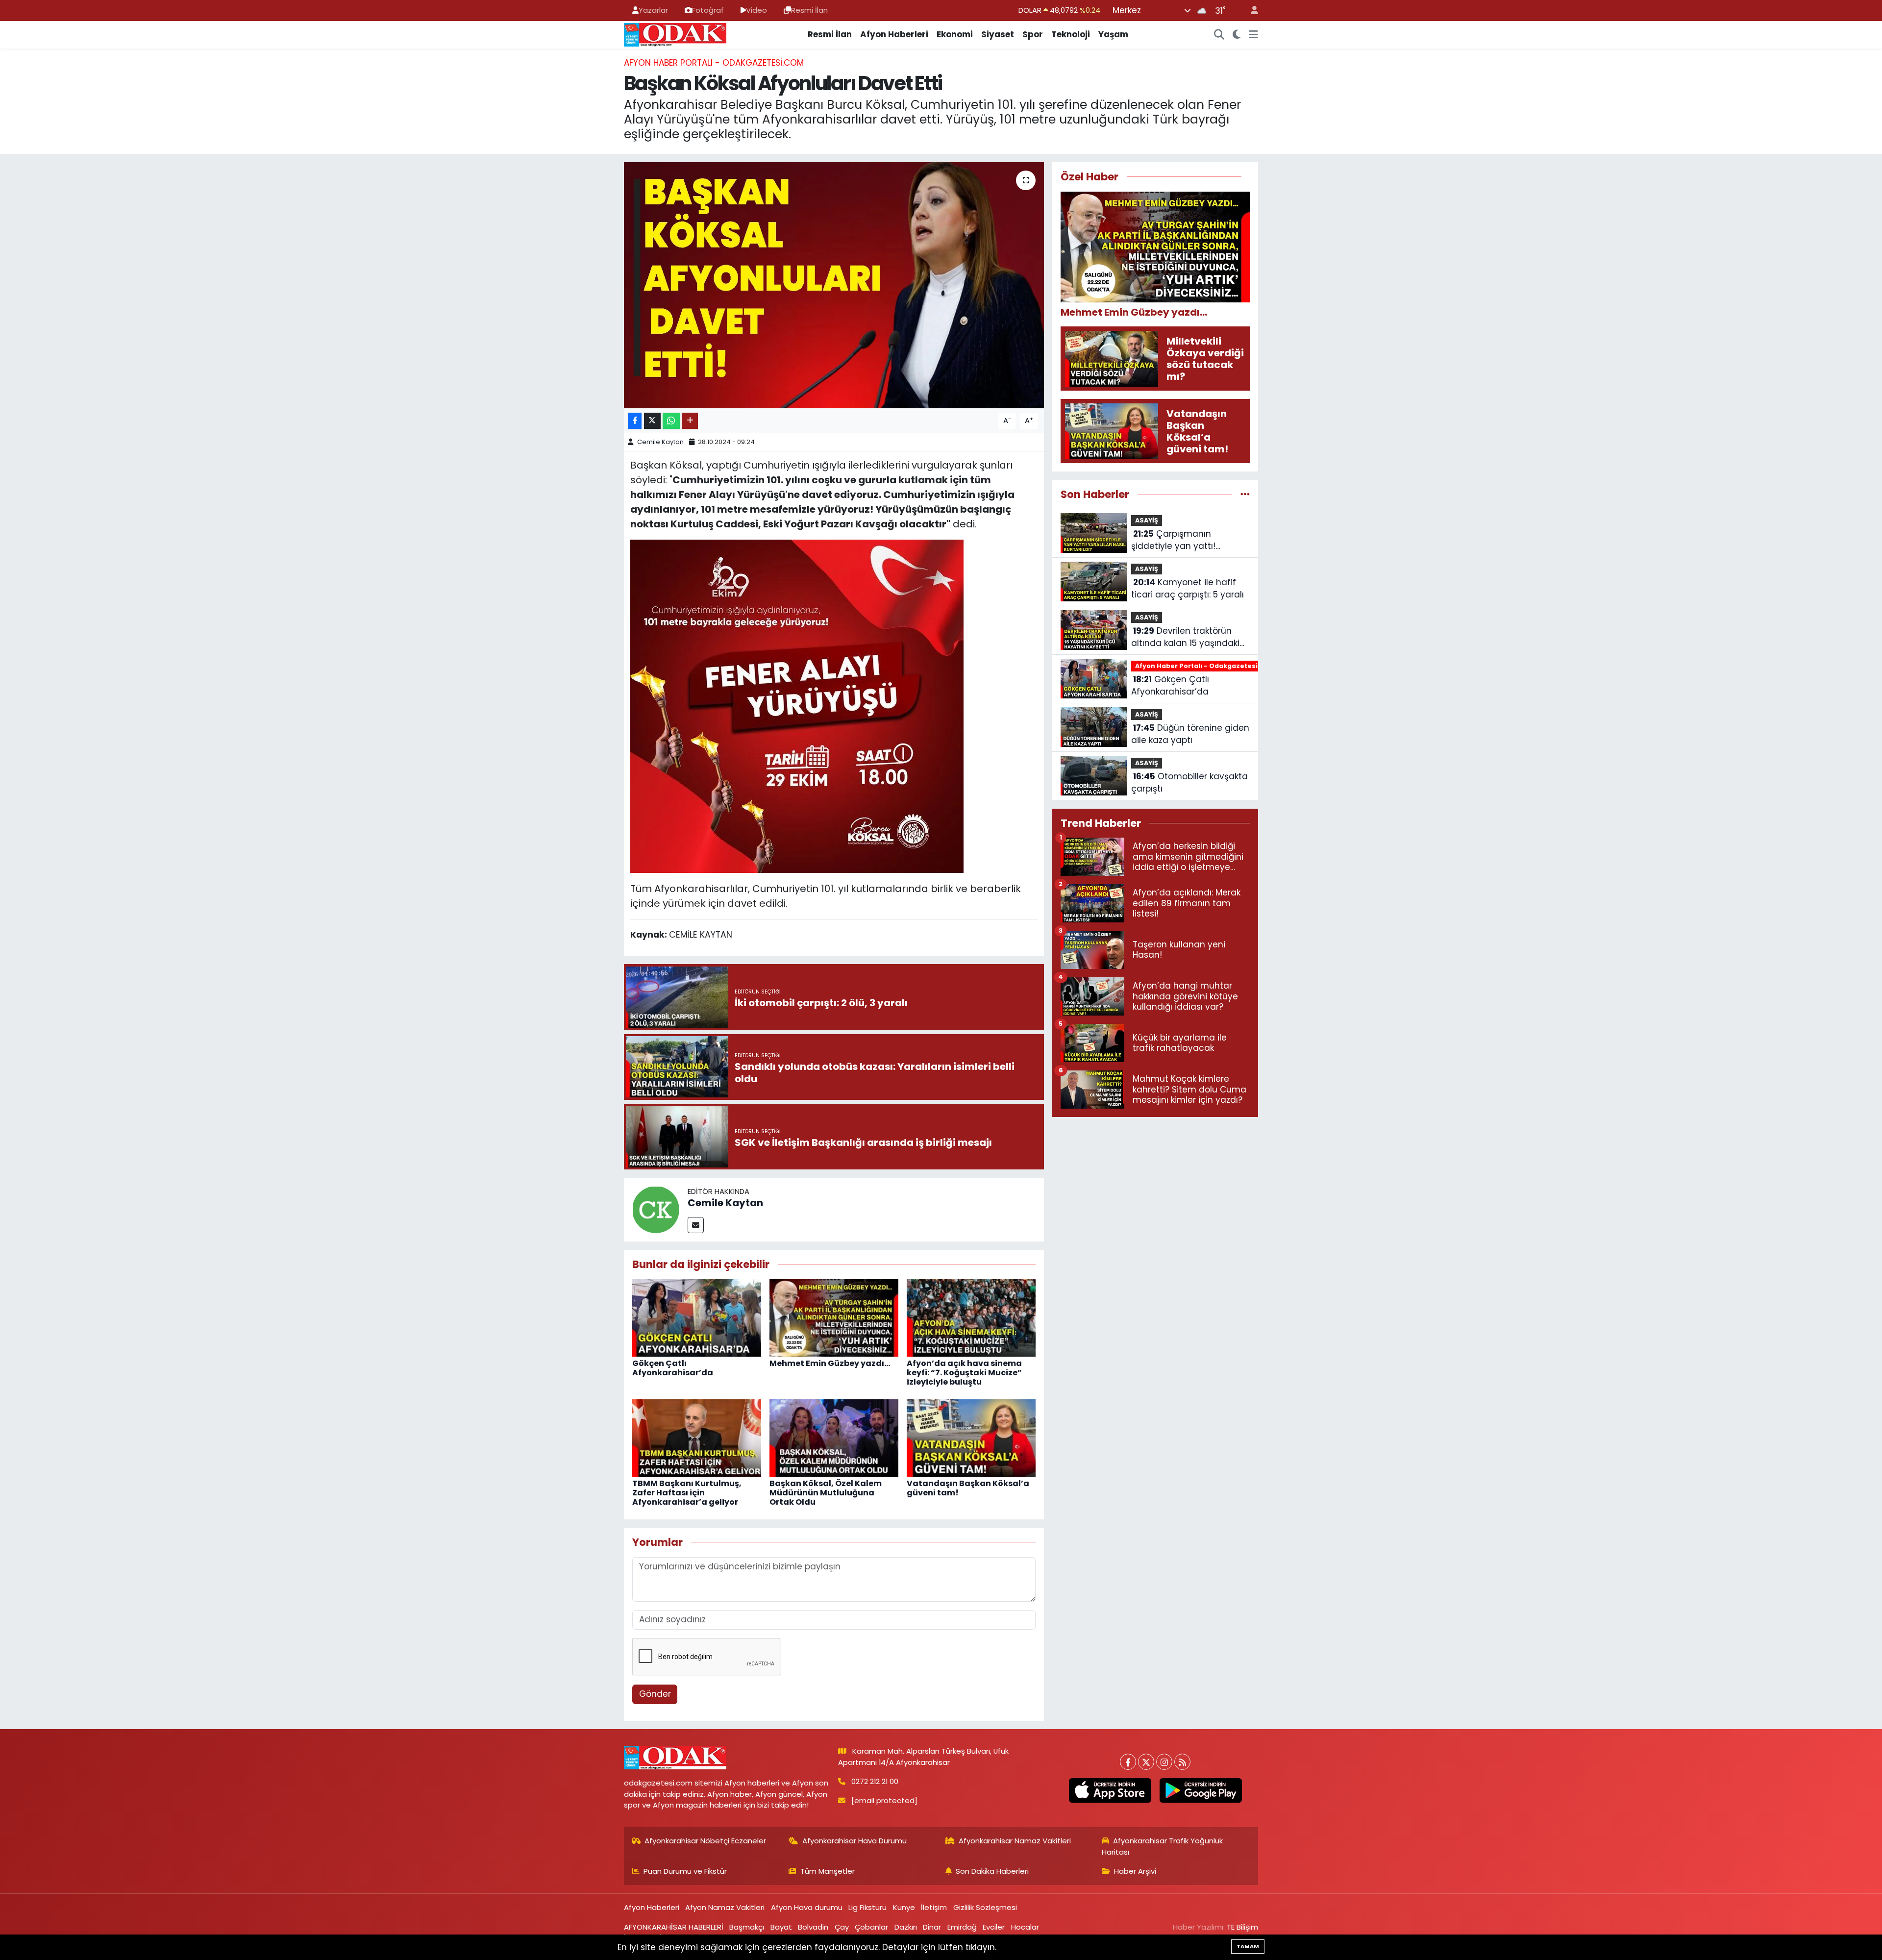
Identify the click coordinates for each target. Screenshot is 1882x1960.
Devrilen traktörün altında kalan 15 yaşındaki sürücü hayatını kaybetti (1185, 637)
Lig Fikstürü (867, 1907)
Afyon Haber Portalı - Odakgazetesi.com (714, 63)
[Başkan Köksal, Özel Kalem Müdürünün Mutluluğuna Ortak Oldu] (834, 1438)
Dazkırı (906, 1927)
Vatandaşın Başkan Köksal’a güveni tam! (968, 1488)
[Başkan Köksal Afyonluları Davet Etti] (834, 285)
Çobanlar (871, 1927)
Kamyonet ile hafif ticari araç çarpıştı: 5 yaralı (1188, 589)
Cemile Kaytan (660, 442)
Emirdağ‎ (962, 1927)
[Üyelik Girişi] (1250, 11)
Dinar (932, 1927)
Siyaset (998, 34)
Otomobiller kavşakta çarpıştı (1189, 783)
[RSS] (1182, 1762)
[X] (1146, 1762)
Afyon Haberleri (894, 34)
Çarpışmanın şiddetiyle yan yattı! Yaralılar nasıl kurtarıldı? (1181, 540)
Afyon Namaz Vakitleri (725, 1907)
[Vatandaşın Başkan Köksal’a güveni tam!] (971, 1438)
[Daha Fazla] (690, 421)
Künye (904, 1907)
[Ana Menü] (1253, 35)
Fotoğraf (708, 10)
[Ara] (1219, 35)
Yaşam (1113, 34)
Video (756, 10)
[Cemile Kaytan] (656, 1209)
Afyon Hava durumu (807, 1907)
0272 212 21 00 (875, 1781)
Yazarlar (653, 10)
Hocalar (1025, 1927)
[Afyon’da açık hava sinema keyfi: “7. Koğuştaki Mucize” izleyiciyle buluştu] (971, 1317)
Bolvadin (813, 1927)
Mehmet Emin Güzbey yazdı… (830, 1363)
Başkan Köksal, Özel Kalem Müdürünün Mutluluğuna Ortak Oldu (826, 1493)
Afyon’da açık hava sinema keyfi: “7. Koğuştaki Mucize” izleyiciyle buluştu (964, 1373)
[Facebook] (1128, 1762)
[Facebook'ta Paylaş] (635, 421)
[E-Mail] (696, 1225)
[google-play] (1201, 1790)
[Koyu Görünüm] (1237, 35)
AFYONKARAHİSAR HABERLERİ (674, 1927)
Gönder (655, 1694)
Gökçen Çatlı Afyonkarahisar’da (673, 1368)
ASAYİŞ (1147, 520)
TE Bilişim (1242, 1927)
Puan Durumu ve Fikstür (685, 1871)
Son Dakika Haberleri (992, 1871)
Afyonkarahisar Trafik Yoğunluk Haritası (1163, 1846)
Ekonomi (955, 34)
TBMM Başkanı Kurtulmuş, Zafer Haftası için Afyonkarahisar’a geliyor (687, 1493)
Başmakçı (747, 1927)
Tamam (1248, 1946)
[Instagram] (1164, 1762)
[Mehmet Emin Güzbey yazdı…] (834, 1317)
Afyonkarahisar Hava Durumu (854, 1841)
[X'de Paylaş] (652, 421)
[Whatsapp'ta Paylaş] (671, 421)
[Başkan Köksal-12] (797, 705)
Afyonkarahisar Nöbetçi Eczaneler (705, 1841)
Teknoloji (1071, 34)
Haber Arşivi (1135, 1871)
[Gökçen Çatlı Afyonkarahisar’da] (697, 1317)
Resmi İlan (809, 10)
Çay (842, 1927)
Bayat (781, 1927)
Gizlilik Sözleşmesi (985, 1907)
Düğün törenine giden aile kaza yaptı (1190, 734)
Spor (1033, 34)
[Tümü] (1245, 494)
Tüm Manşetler (828, 1871)
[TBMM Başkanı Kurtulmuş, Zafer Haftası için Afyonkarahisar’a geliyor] (697, 1438)
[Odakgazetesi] (675, 34)
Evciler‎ (994, 1927)
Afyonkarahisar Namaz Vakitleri (1015, 1841)
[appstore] (1110, 1790)
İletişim (934, 1907)
